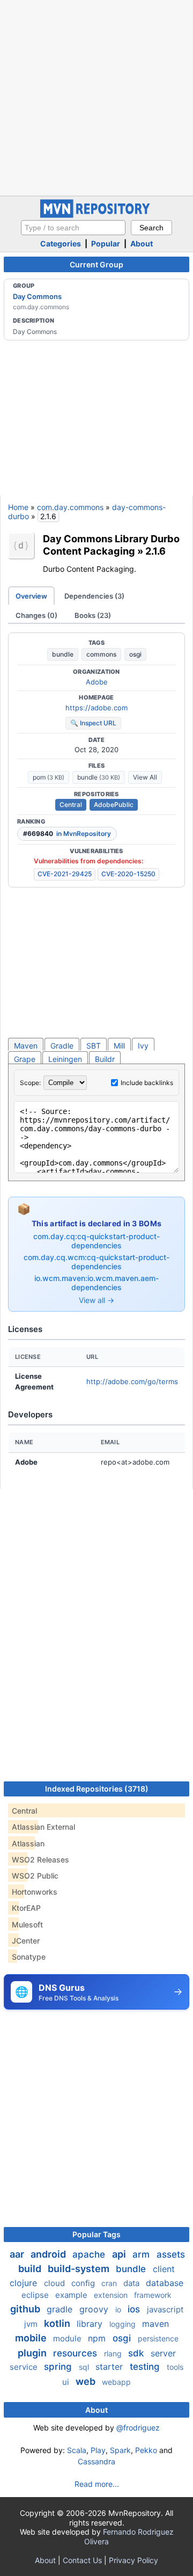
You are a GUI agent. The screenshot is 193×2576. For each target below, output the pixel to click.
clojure (25, 2283)
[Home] (96, 215)
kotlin (58, 2323)
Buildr (105, 1059)
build (31, 2269)
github (26, 2309)
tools (175, 2367)
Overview (31, 596)
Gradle (62, 1046)
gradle (61, 2309)
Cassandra (96, 2461)
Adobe (97, 682)
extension (112, 2295)
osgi (135, 654)
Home (18, 507)
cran (110, 2283)
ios (135, 2309)
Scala (77, 2450)
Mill (119, 1046)
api (120, 2254)
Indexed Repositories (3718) (97, 1789)
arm (142, 2254)
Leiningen (65, 1059)
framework (153, 2295)
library (91, 2324)
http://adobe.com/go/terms (132, 1381)
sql (85, 2367)
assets (171, 2254)
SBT (94, 1046)
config (84, 2283)
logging (124, 2324)
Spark (120, 2450)
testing (146, 2367)
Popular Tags (96, 2234)
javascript (165, 2309)
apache (90, 2254)
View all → (96, 1300)
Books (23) (93, 615)
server (163, 2353)
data (132, 2283)
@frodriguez (138, 2428)
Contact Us (82, 2560)
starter (110, 2367)
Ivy (143, 1046)
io (119, 2309)
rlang (114, 2353)
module (68, 2338)
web (87, 2381)
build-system (80, 2269)
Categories (61, 243)
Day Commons (37, 296)
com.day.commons (70, 507)
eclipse (36, 2295)
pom (49, 777)
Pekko (146, 2450)
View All (145, 777)
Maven (26, 1046)
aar (18, 2254)
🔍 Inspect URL (93, 723)
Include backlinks (147, 1083)
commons (101, 654)
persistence (158, 2338)
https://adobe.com (96, 708)
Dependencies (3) (94, 596)
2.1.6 (155, 551)
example (72, 2295)
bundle (63, 654)
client (164, 2269)
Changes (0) (36, 615)
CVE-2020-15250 (128, 874)
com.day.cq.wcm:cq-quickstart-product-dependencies (96, 1262)
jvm (32, 2324)
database (165, 2283)
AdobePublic (114, 805)
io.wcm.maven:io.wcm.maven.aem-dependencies (96, 1283)
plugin (33, 2353)
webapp (116, 2382)
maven (155, 2324)
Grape (25, 1059)
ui (67, 2382)
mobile (32, 2338)
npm (98, 2338)
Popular (106, 243)
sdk (137, 2353)
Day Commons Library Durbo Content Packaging (111, 545)
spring (59, 2367)
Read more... (97, 2484)
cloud (55, 2283)
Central (71, 805)
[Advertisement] (96, 97)
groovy (95, 2309)
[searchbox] (73, 228)
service (25, 2367)
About (142, 243)
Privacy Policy (133, 2560)
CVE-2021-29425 (65, 874)
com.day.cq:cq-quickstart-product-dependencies (96, 1241)
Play (98, 2450)
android (49, 2254)
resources (76, 2353)
